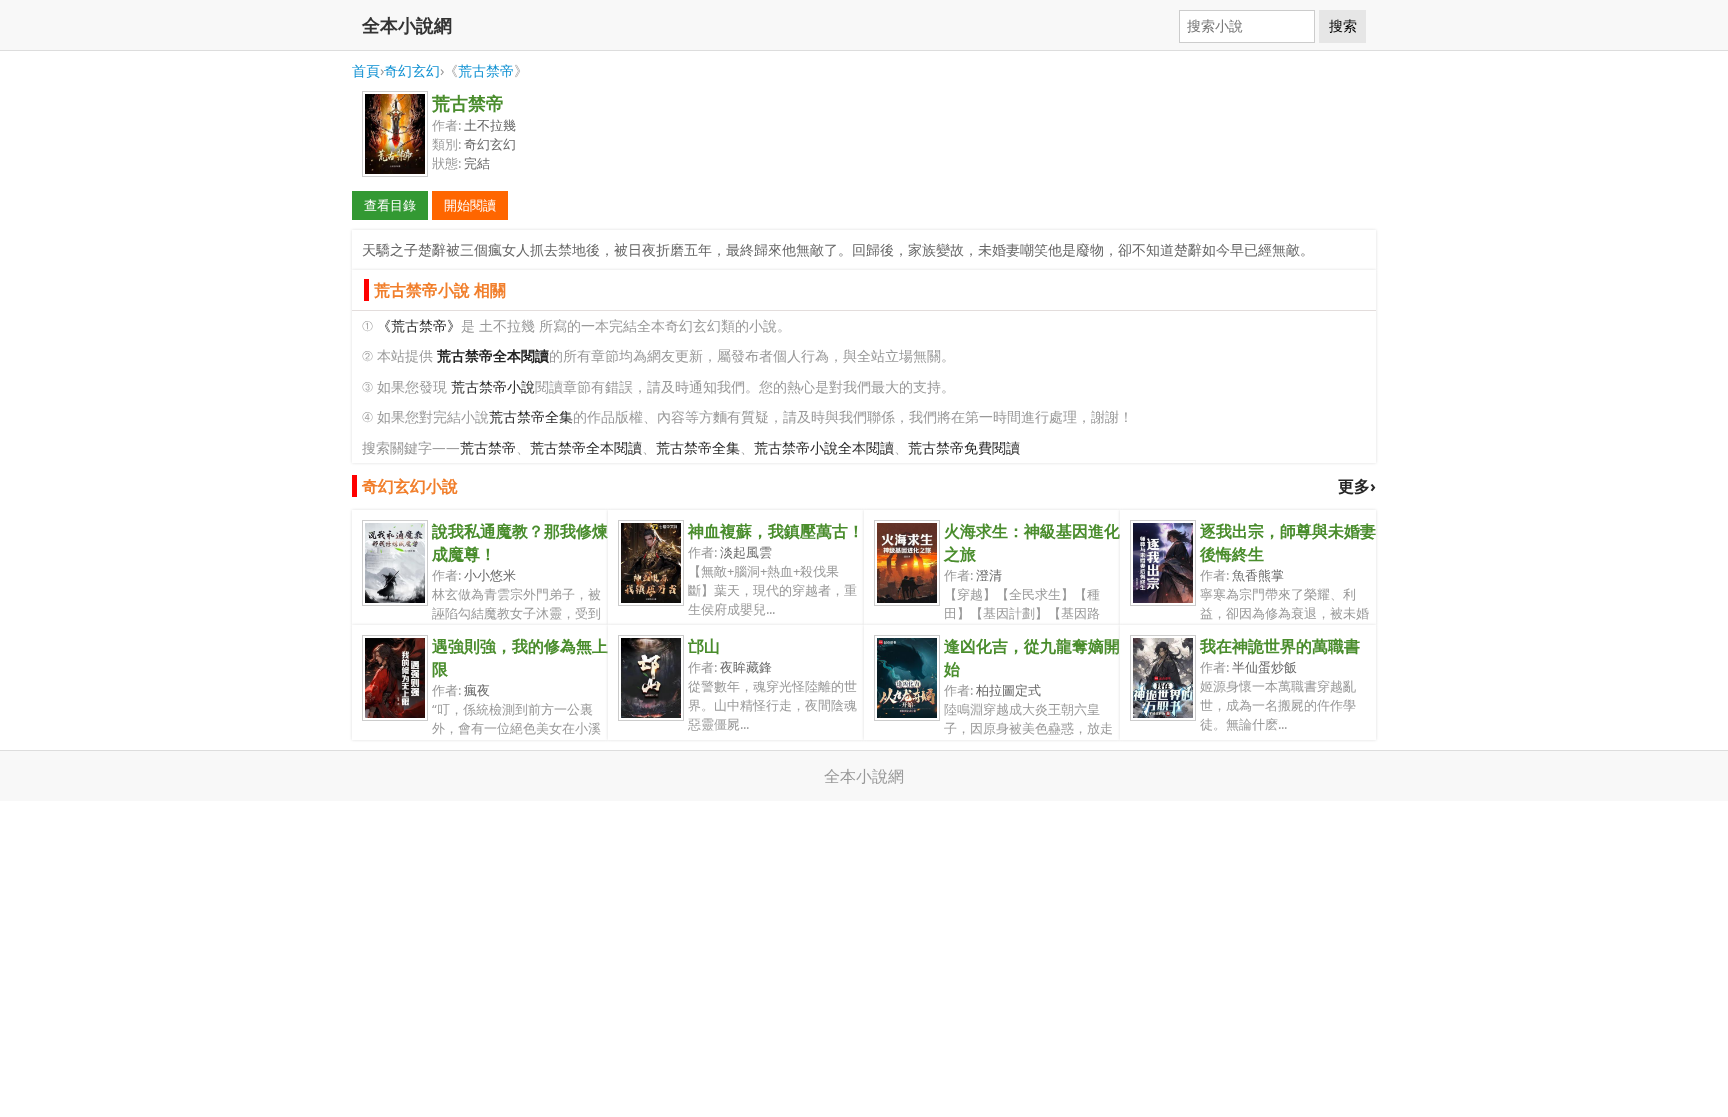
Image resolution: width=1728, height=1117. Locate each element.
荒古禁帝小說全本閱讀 (824, 447)
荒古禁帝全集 (531, 416)
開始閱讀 (470, 205)
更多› (1357, 486)
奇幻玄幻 (412, 70)
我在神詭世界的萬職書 (1280, 646)
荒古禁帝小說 (493, 386)
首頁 (366, 70)
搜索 (1343, 26)
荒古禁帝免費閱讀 (964, 447)
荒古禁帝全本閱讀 (586, 447)
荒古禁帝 (486, 70)
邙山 (704, 646)
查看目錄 (390, 205)
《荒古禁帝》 (419, 325)
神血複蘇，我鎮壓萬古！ (776, 531)
